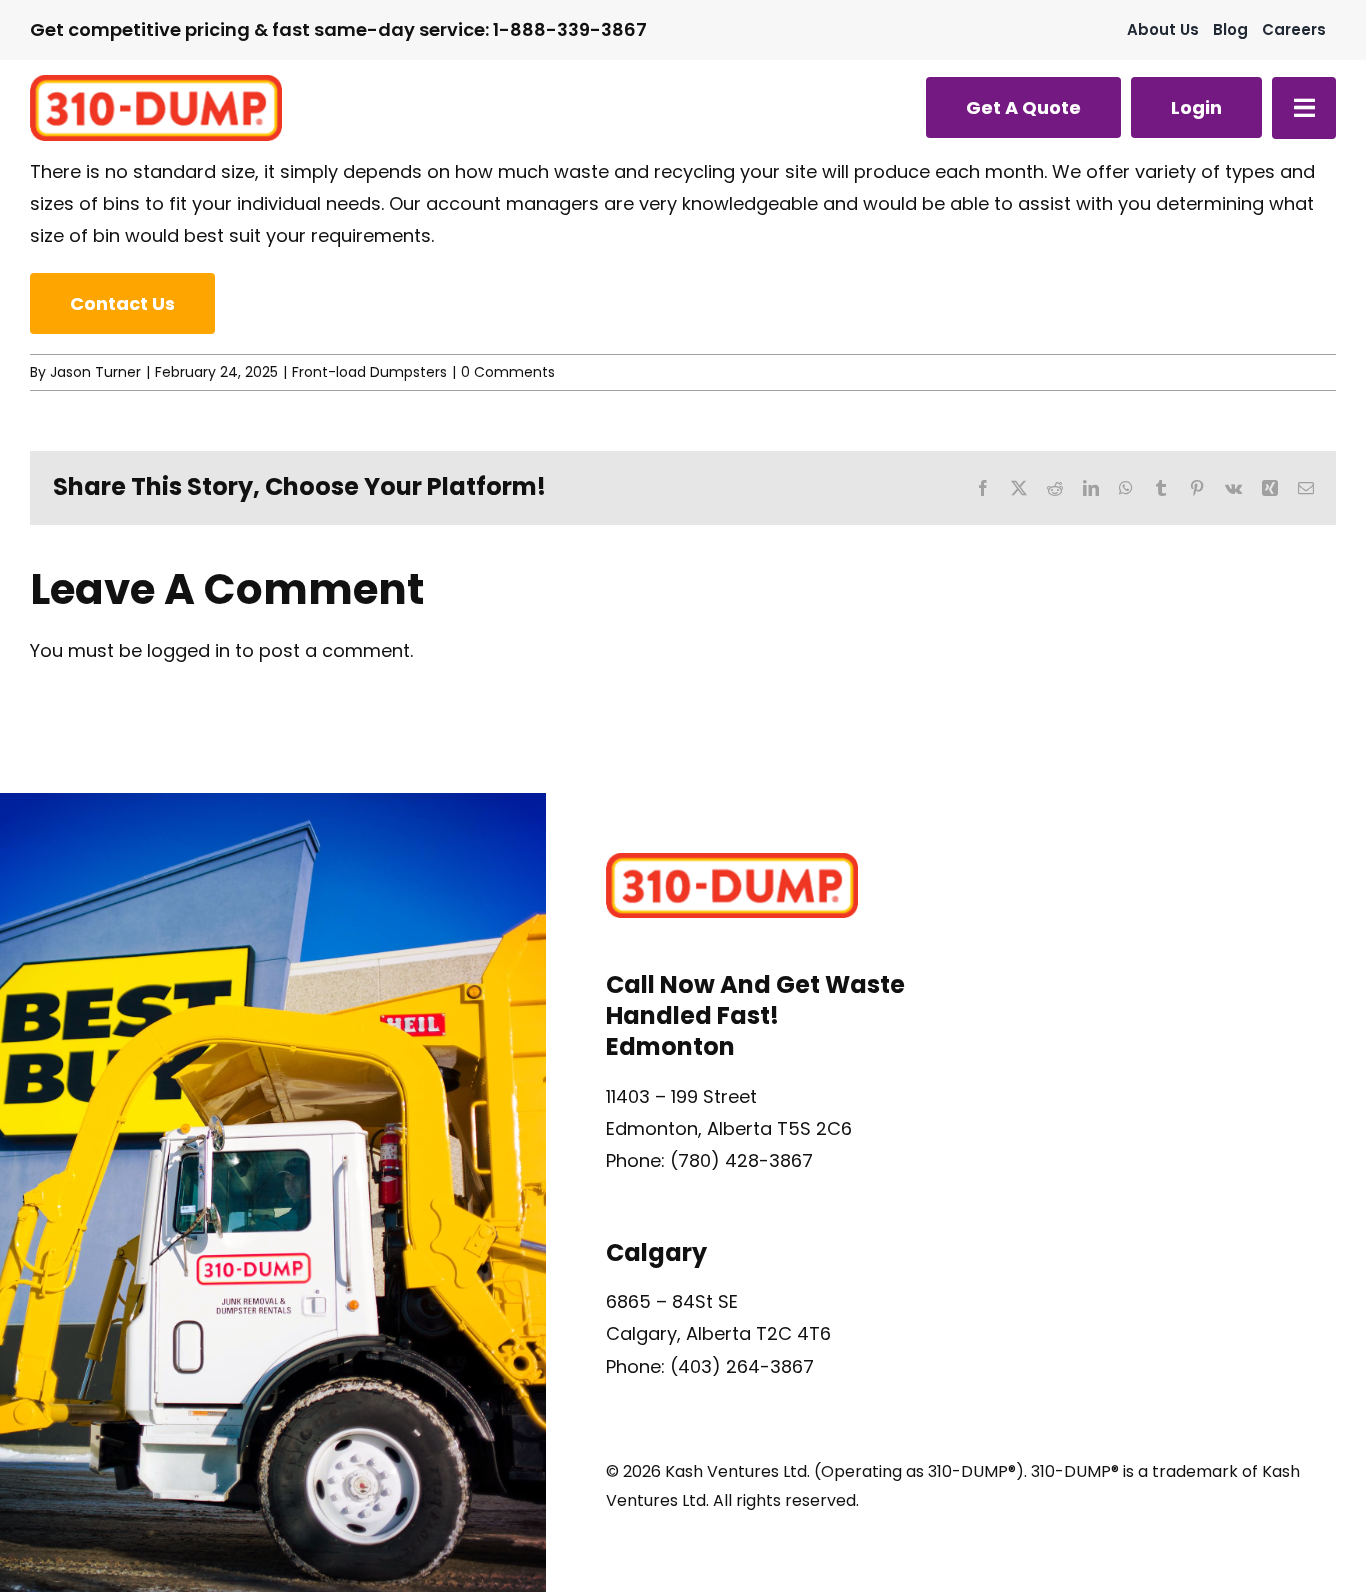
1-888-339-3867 (570, 29)
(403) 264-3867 (742, 1366)
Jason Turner (95, 372)
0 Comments (508, 372)
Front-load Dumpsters (369, 372)
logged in (188, 650)
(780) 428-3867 (741, 1160)
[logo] (156, 83)
